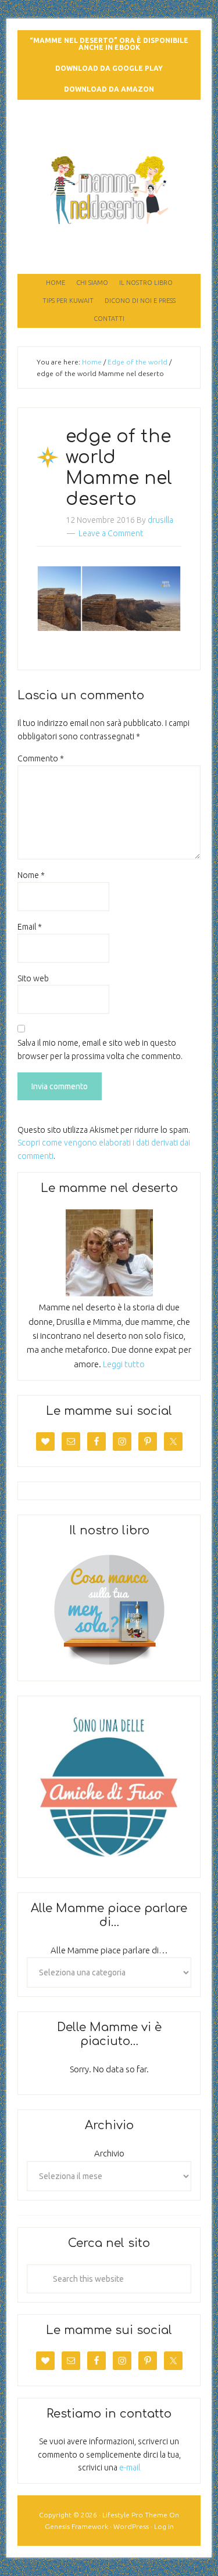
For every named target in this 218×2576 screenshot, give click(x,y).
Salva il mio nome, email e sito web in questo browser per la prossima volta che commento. (100, 1049)
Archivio (109, 2153)
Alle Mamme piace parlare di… (109, 1950)
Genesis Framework (76, 2526)
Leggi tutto (124, 1364)
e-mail (130, 2467)
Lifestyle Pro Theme (135, 2515)
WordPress (131, 2526)
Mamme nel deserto (109, 132)
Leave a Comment (111, 533)
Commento (41, 758)
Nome (31, 875)
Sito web (33, 978)
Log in (164, 2526)
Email (30, 927)
